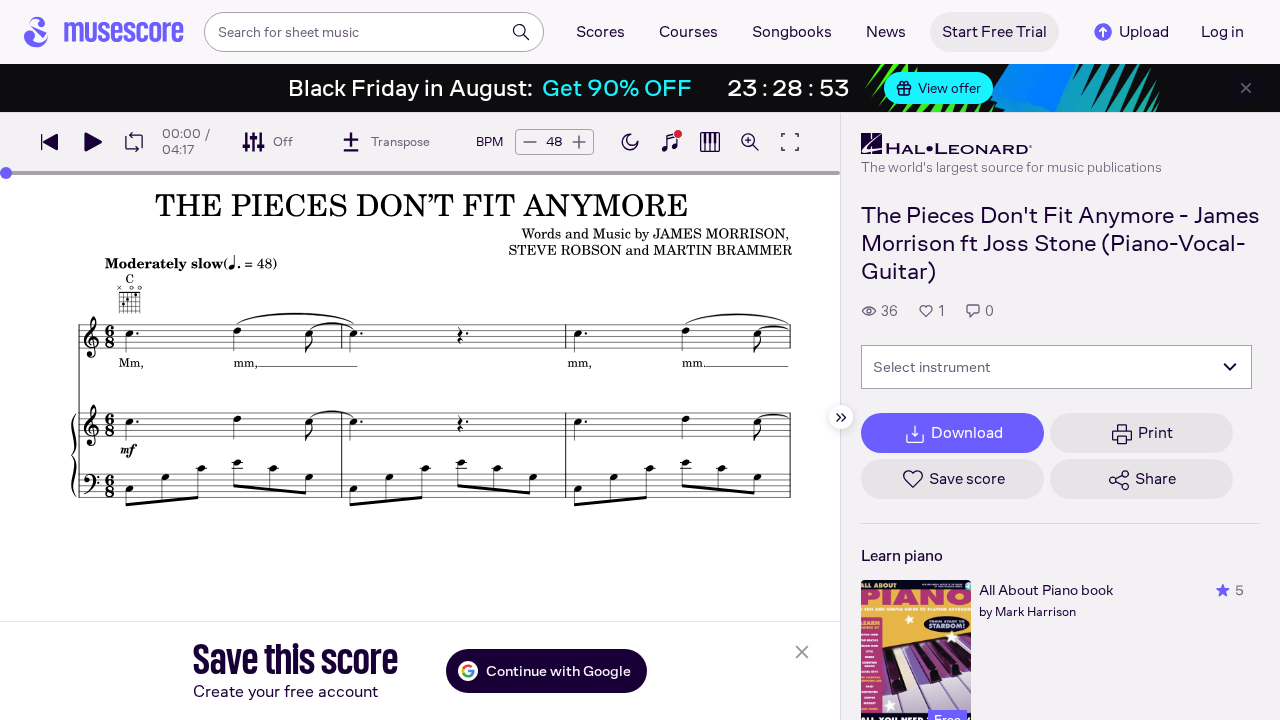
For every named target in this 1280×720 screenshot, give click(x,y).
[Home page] (104, 32)
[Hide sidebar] (841, 417)
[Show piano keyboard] (670, 142)
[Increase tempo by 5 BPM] (579, 142)
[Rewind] (50, 142)
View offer (949, 88)
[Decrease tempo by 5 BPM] (530, 142)
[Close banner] (1246, 88)
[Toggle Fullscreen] (790, 142)
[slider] (6, 173)
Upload (1144, 31)
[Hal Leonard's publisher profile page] (1011, 144)
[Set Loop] (134, 142)
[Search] (521, 32)
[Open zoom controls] (750, 142)
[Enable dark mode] (630, 142)
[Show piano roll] (710, 142)
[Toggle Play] (92, 142)
